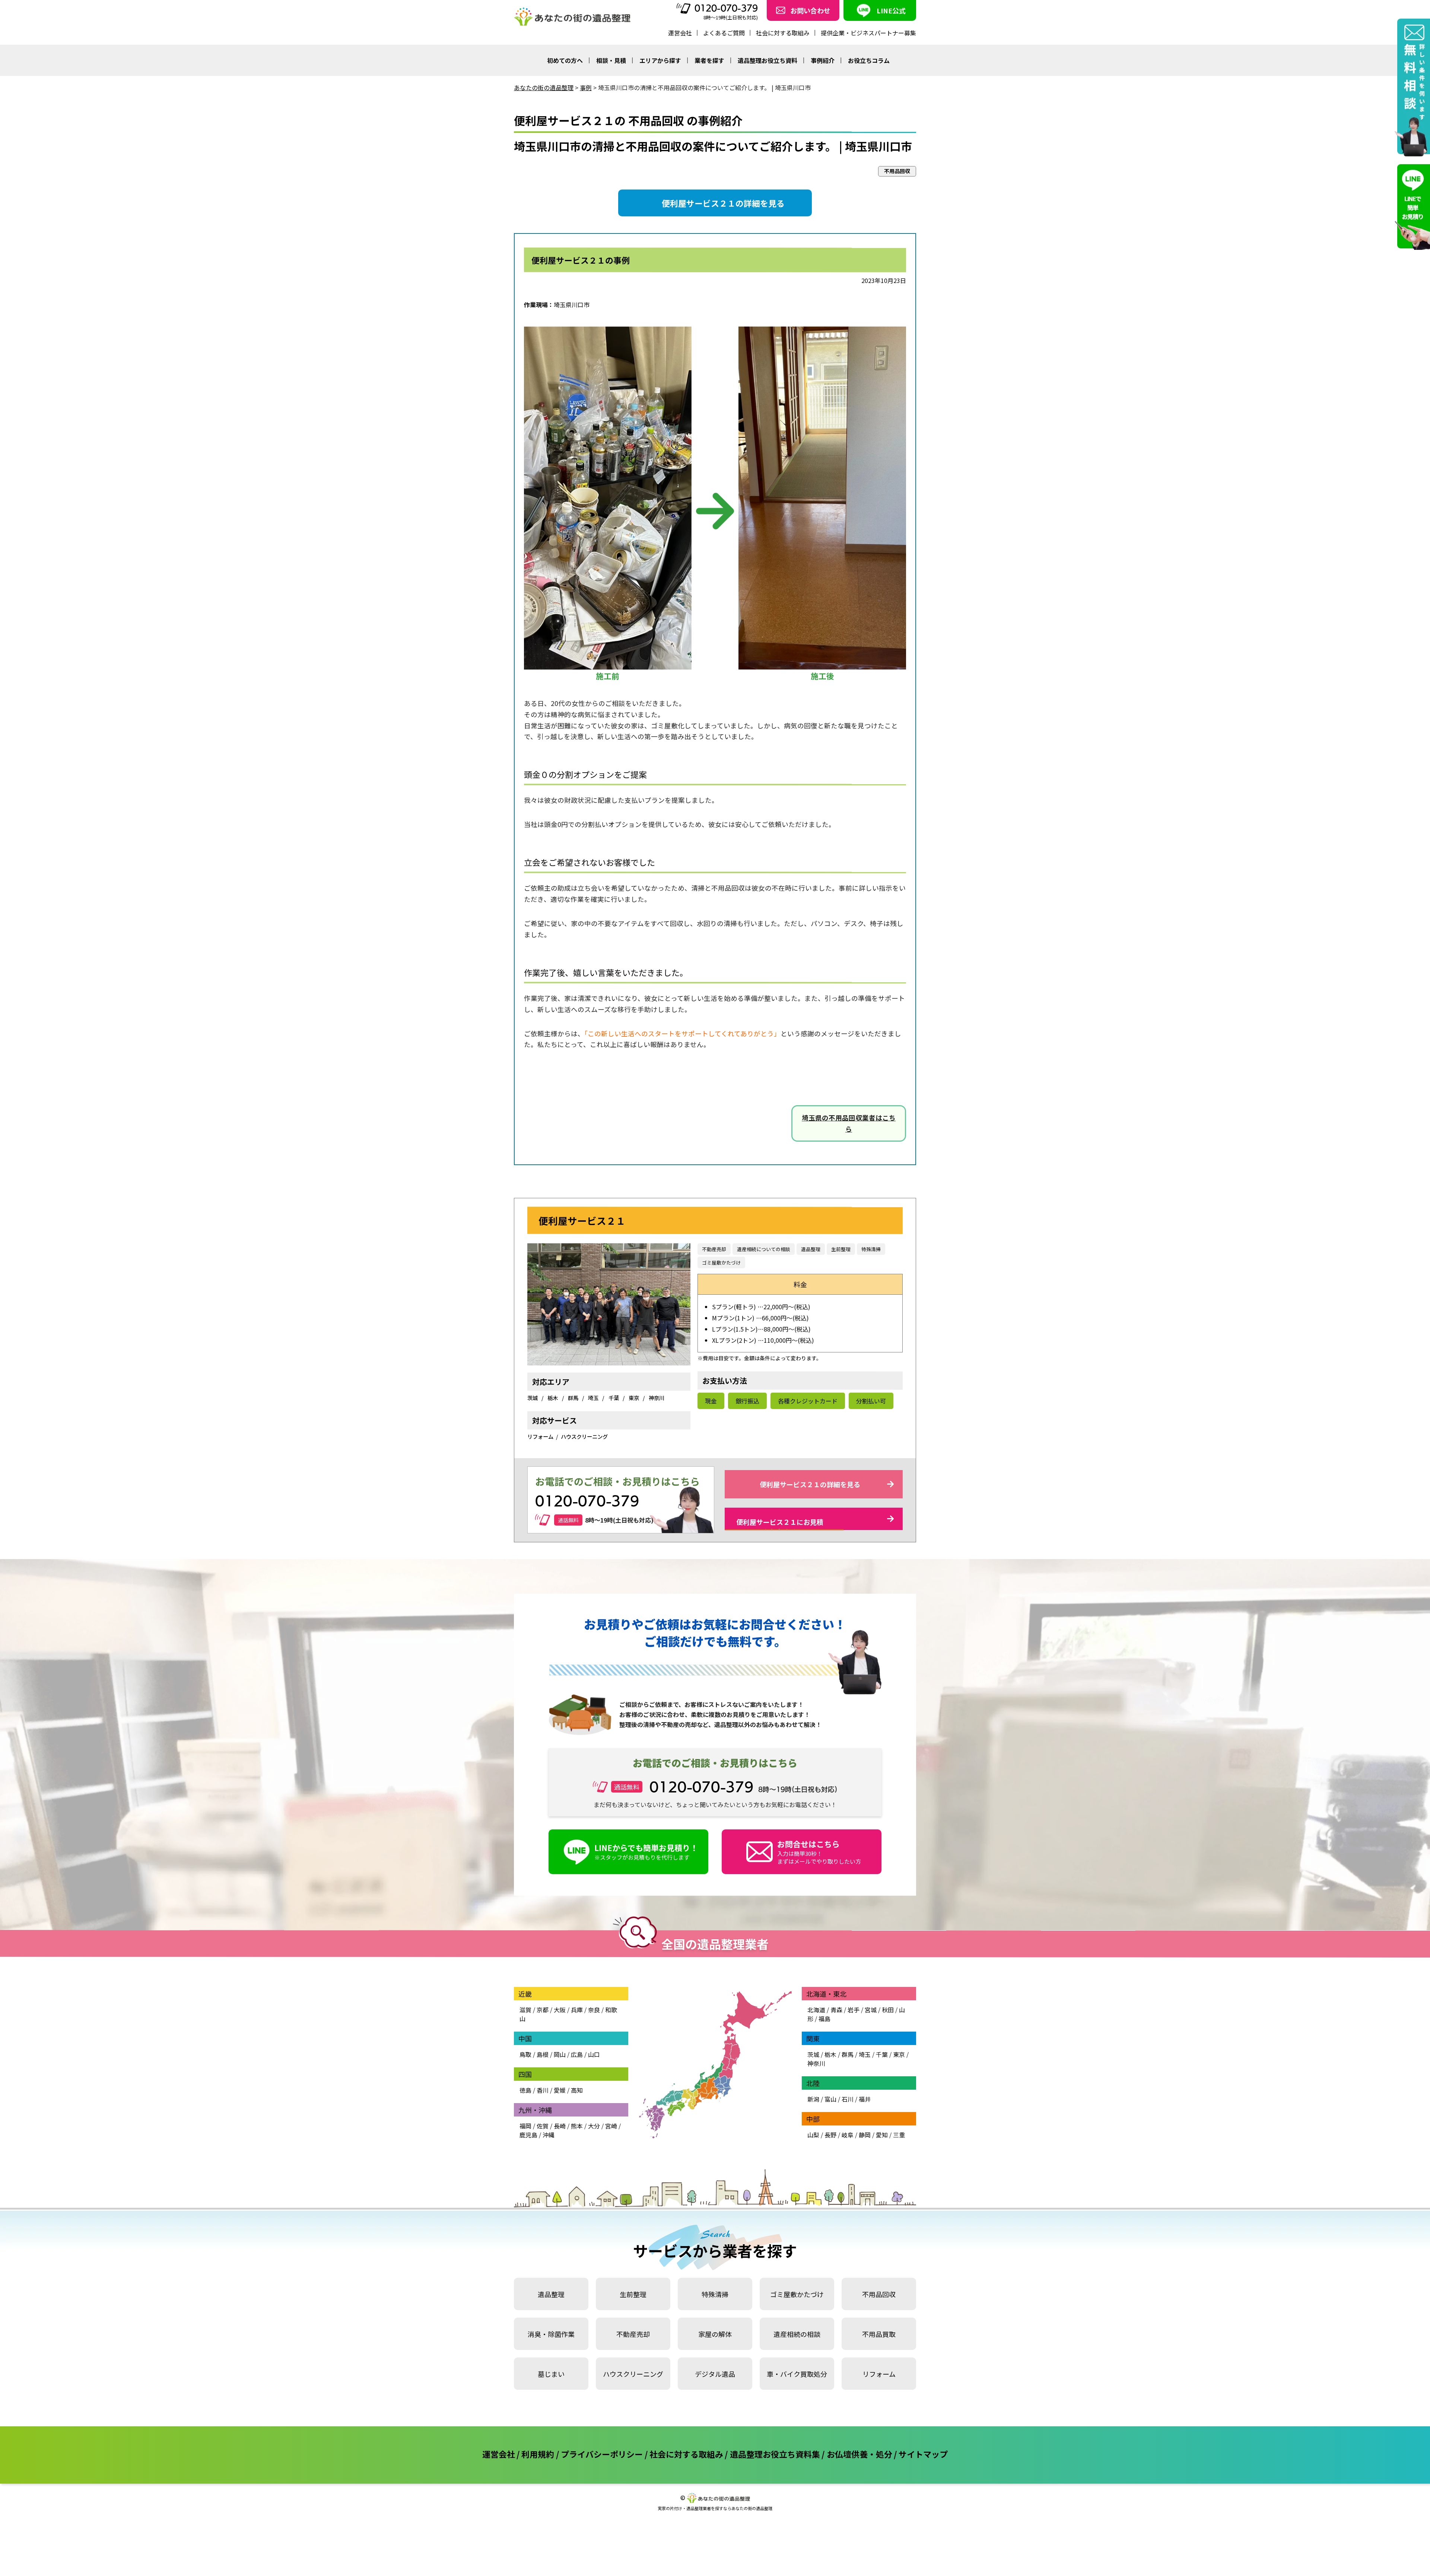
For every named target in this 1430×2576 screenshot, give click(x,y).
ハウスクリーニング (584, 1436)
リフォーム (540, 1436)
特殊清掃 (871, 1249)
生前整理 (841, 1249)
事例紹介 (823, 60)
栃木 (553, 1398)
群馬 (574, 1398)
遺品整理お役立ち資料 (768, 60)
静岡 (865, 2135)
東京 (634, 1398)
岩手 (854, 2010)
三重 (899, 2135)
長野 (830, 2135)
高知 (577, 2090)
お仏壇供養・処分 (859, 2454)
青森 (836, 2010)
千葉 (614, 1398)
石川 (848, 2099)
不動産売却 (714, 1249)
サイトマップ (923, 2454)
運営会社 (680, 33)
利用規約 (538, 2454)
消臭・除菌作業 (551, 2334)
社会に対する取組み (783, 33)
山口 (594, 2054)
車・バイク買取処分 (797, 2374)
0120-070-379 (726, 8)
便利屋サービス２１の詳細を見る (723, 203)
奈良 (594, 2010)
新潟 (813, 2099)
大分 (594, 2126)
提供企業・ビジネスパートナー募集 (868, 33)
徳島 (525, 2090)
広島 (577, 2054)
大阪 (560, 2010)
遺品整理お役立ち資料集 (775, 2454)
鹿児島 (528, 2135)
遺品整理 (811, 1249)
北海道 (816, 2010)
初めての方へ (565, 60)
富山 (830, 2099)
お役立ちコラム (869, 60)
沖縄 (549, 2135)
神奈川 (657, 1398)
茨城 (533, 1398)
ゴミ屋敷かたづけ (721, 1262)
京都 (543, 2010)
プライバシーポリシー (602, 2454)
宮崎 (611, 2126)
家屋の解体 (715, 2334)
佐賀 (543, 2126)
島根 (543, 2054)
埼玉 (594, 1398)
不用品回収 (879, 2294)
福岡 (525, 2126)
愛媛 (560, 2090)
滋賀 (525, 2010)
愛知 (882, 2135)
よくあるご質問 (724, 33)
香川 (543, 2090)
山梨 (813, 2135)
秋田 (888, 2010)
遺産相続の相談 (797, 2334)
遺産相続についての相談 (764, 1249)
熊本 (577, 2126)
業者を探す (709, 60)
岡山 (560, 2054)
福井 (865, 2099)
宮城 (871, 2010)
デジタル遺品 (715, 2374)
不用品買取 (879, 2334)
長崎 (560, 2126)
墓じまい (551, 2374)
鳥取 (525, 2054)
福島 (824, 2019)
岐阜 (848, 2135)
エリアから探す (660, 60)
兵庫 (577, 2010)
